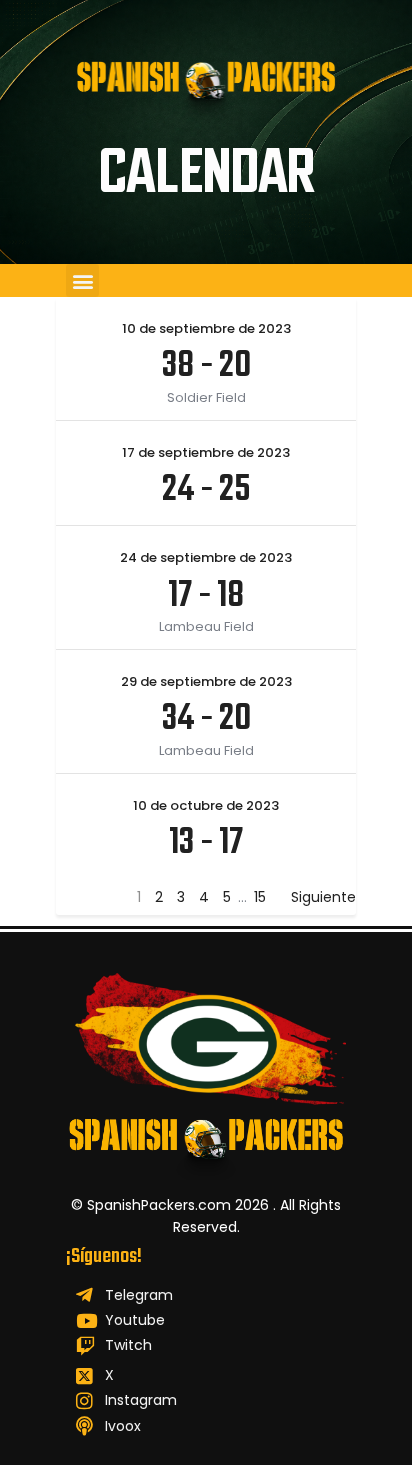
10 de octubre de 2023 (206, 805)
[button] (82, 280)
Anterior (83, 897)
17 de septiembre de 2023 (206, 452)
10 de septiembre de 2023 (206, 328)
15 (260, 897)
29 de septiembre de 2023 (206, 681)
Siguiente (323, 897)
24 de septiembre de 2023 (206, 557)
